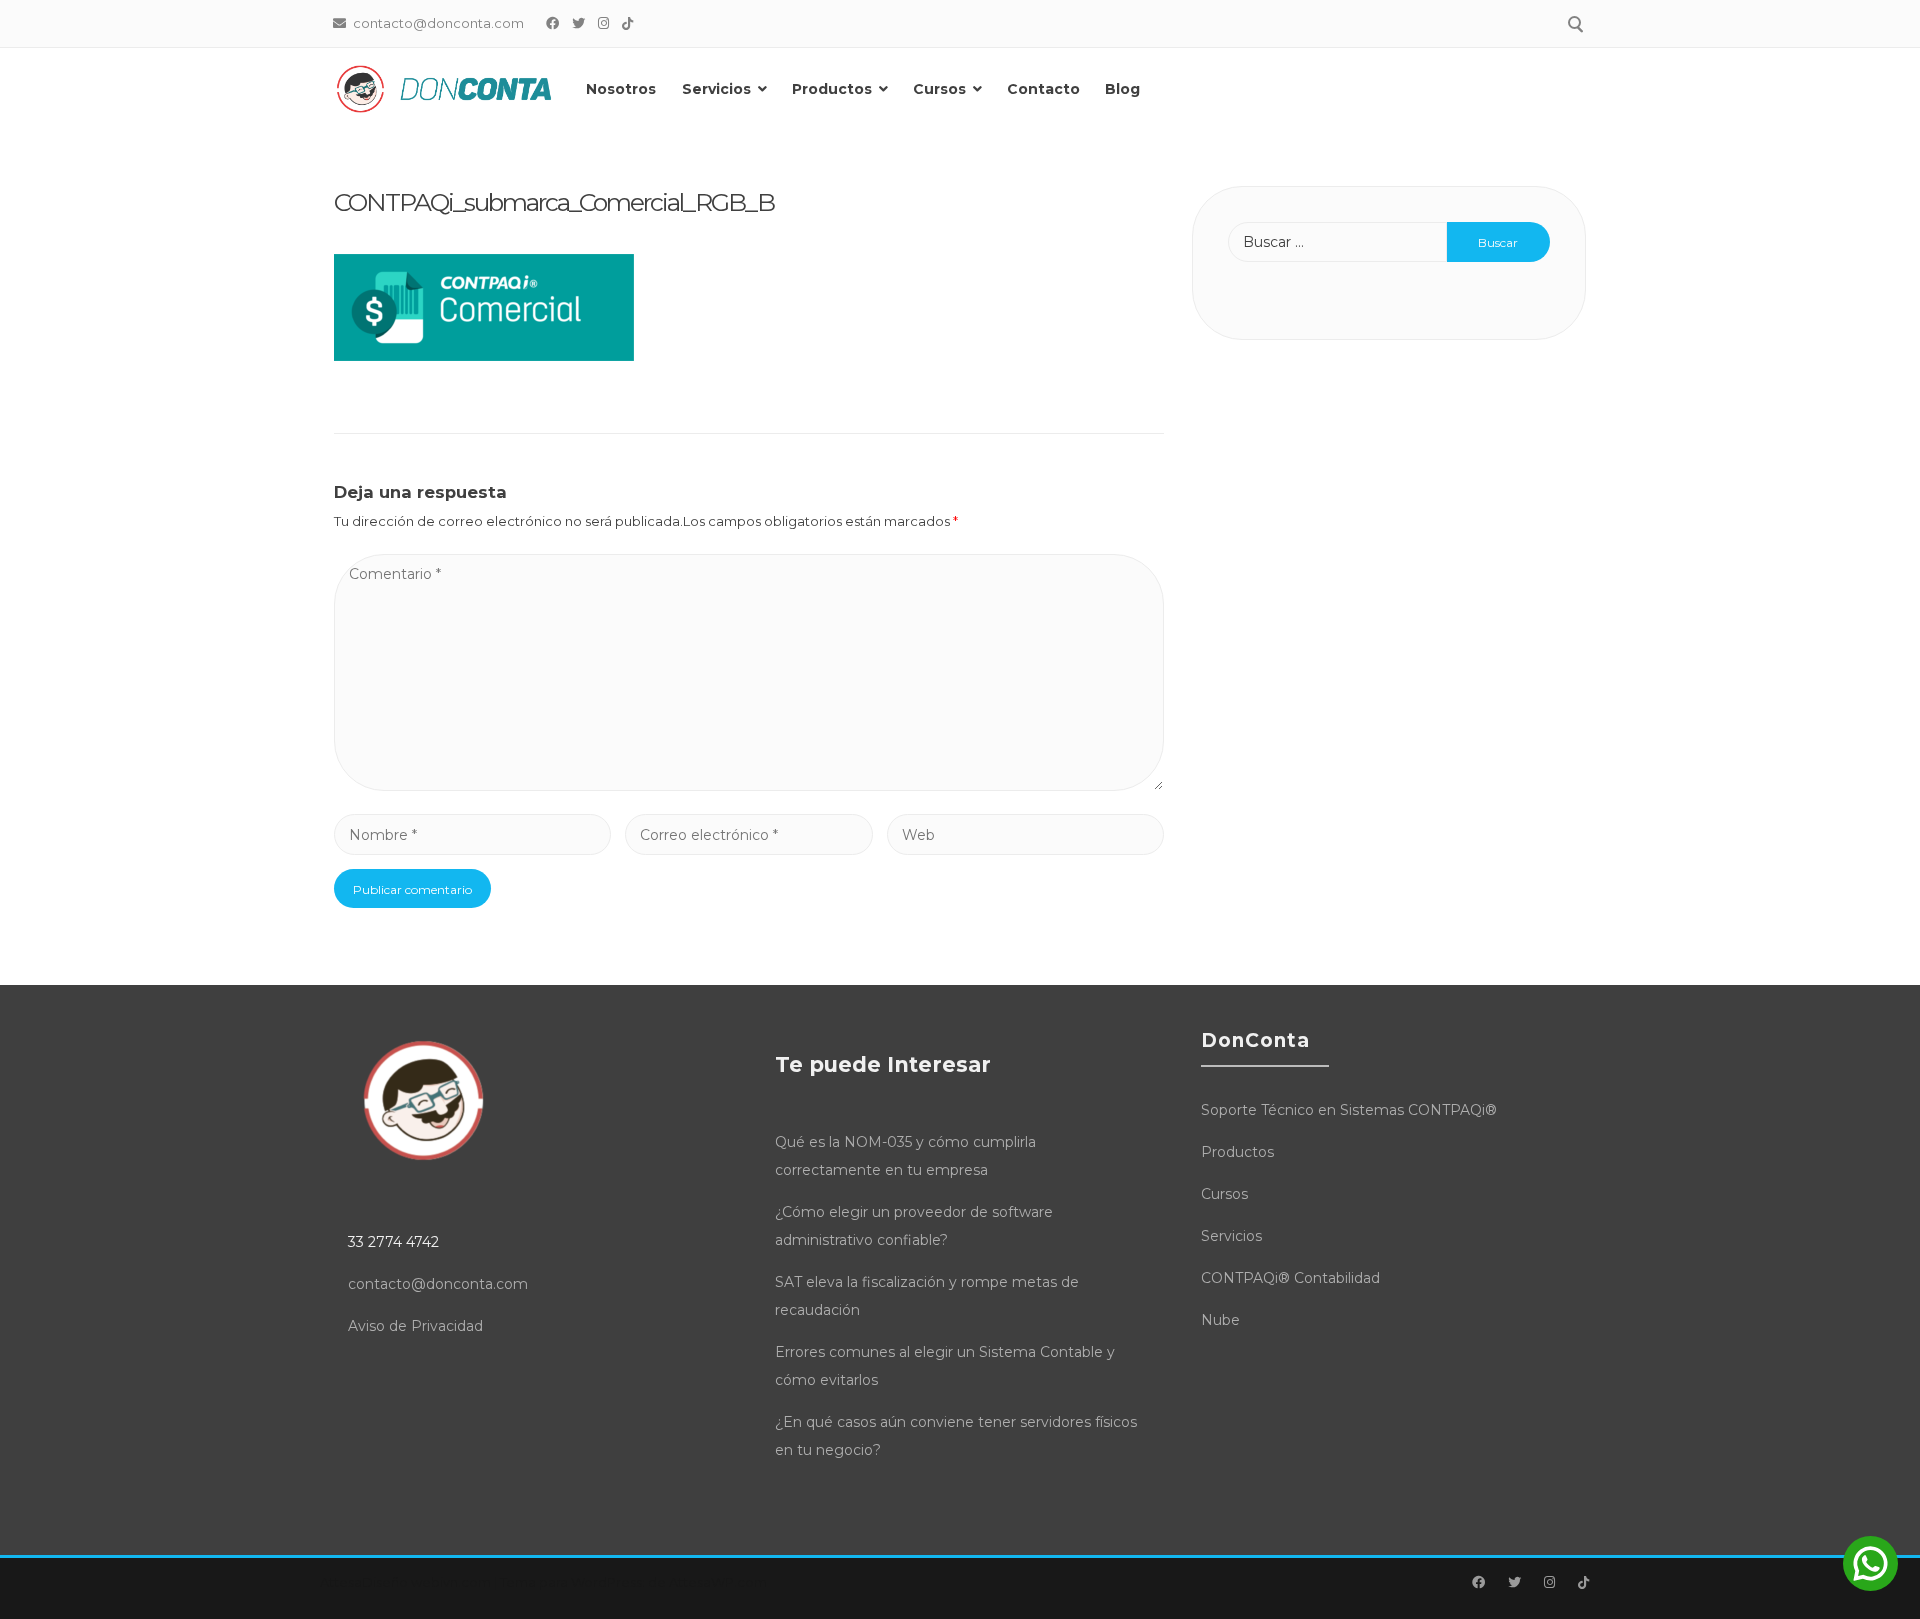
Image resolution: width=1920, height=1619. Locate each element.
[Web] (1025, 835)
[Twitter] (579, 23)
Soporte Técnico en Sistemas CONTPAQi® (1349, 1110)
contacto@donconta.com (438, 1284)
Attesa (341, 1582)
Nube (1220, 1320)
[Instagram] (604, 23)
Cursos (939, 89)
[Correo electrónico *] (749, 835)
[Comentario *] (749, 786)
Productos (832, 89)
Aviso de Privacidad (415, 1326)
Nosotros (621, 89)
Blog (1122, 89)
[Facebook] (553, 23)
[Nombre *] (472, 835)
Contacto (1043, 89)
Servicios (716, 89)
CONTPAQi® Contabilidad (1290, 1278)
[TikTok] (628, 23)
